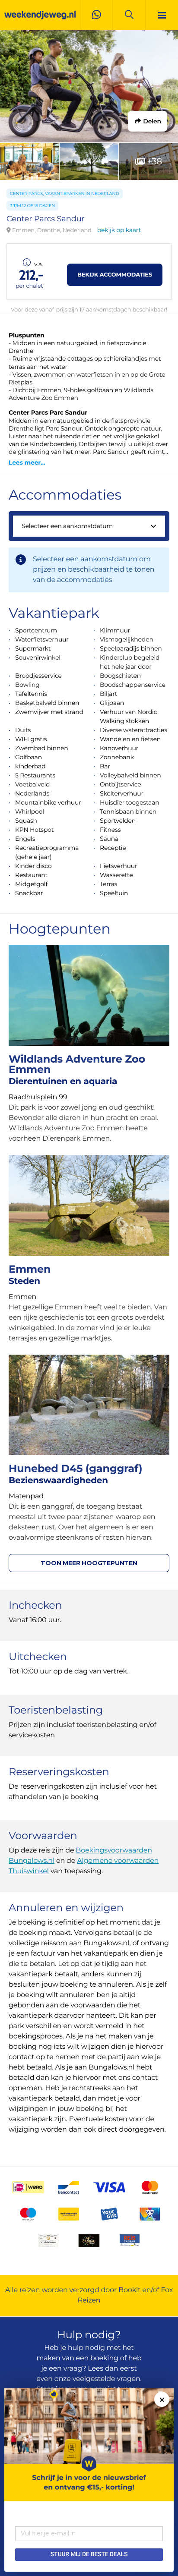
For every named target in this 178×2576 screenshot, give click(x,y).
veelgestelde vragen (106, 2379)
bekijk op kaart (119, 230)
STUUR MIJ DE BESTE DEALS (89, 2554)
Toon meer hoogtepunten (89, 1563)
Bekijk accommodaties (115, 275)
